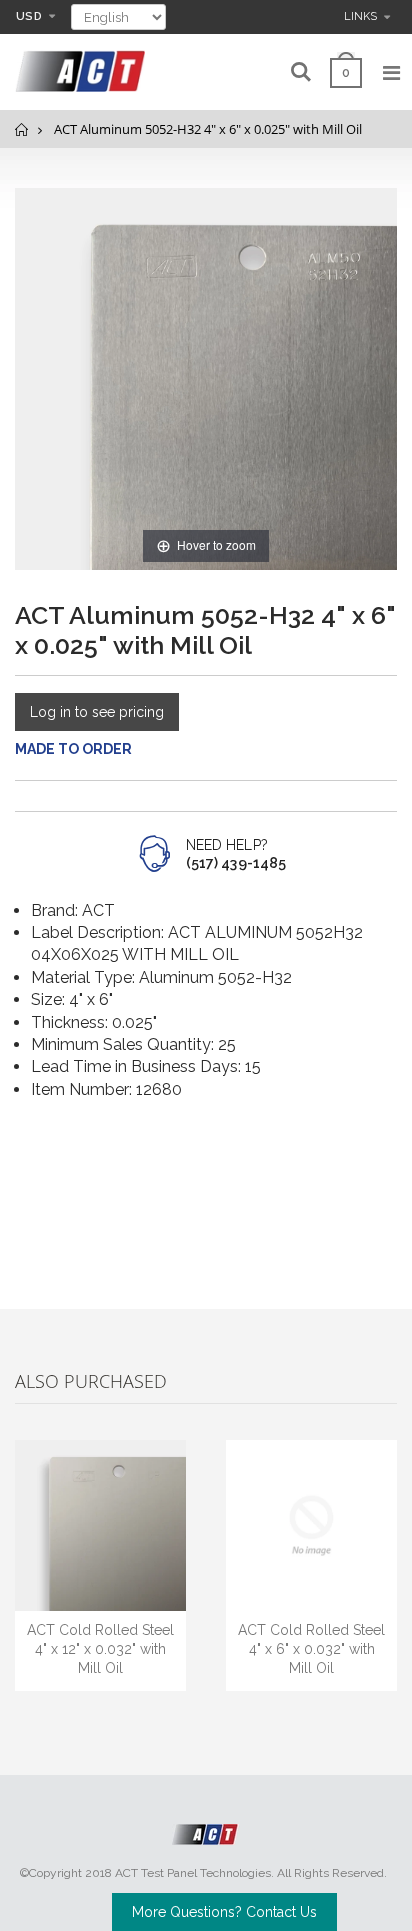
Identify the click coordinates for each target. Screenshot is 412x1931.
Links (360, 16)
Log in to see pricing (97, 712)
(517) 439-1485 (236, 863)
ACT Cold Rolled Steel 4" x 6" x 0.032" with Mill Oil (311, 1649)
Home (22, 129)
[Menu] (391, 73)
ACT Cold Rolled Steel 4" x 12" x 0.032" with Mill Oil (100, 1649)
